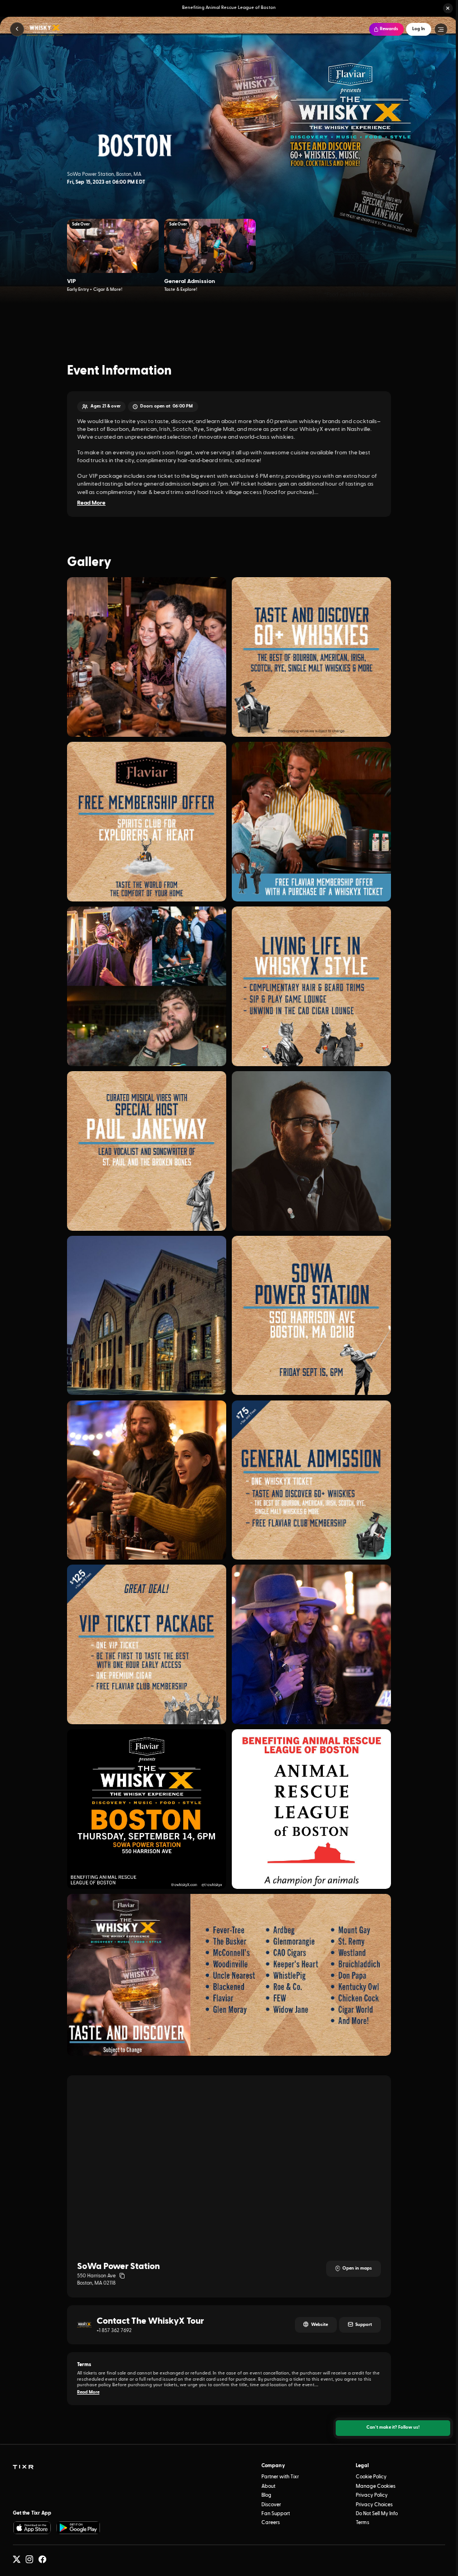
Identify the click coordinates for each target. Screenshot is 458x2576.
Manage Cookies (376, 2486)
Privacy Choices (374, 2505)
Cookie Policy (371, 2477)
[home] (23, 2467)
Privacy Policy (372, 2495)
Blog (266, 2495)
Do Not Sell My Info (377, 2514)
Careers (271, 2523)
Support (364, 2325)
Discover (271, 2505)
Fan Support (276, 2514)
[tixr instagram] (30, 2560)
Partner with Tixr (280, 2477)
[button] (448, 8)
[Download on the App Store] (32, 2528)
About (268, 2486)
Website (319, 2325)
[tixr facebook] (42, 2560)
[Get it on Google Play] (79, 2528)
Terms (362, 2523)
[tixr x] (17, 2560)
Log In (419, 29)
